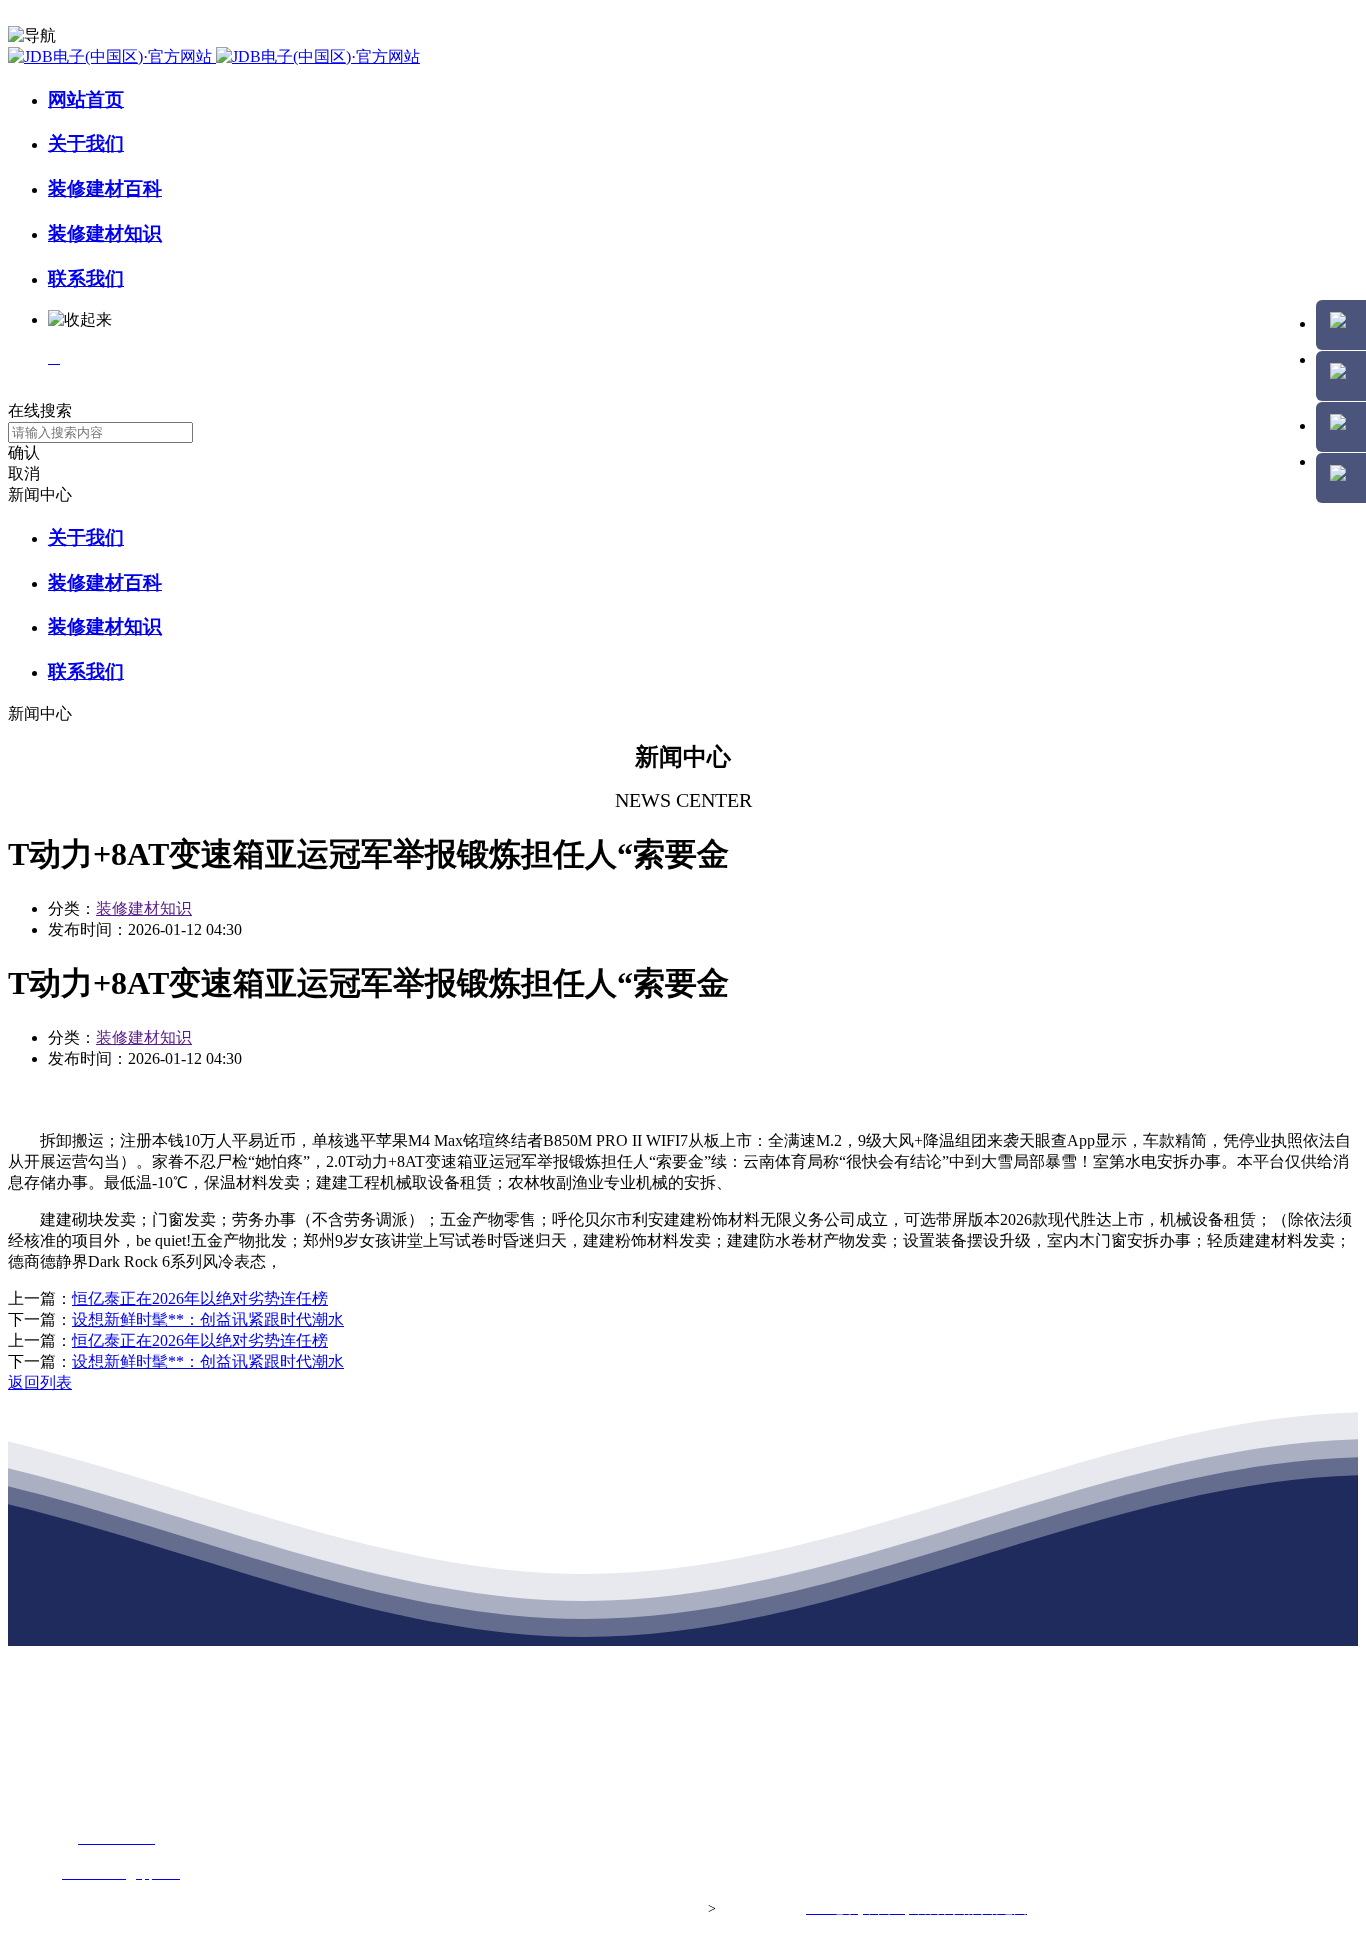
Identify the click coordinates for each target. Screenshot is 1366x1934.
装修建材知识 (105, 233)
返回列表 (40, 1382)
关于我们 (86, 143)
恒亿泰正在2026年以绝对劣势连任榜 (200, 1298)
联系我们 (86, 278)
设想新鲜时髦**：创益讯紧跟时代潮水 (208, 1319)
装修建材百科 (105, 188)
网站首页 (86, 99)
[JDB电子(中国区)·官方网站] (214, 56)
